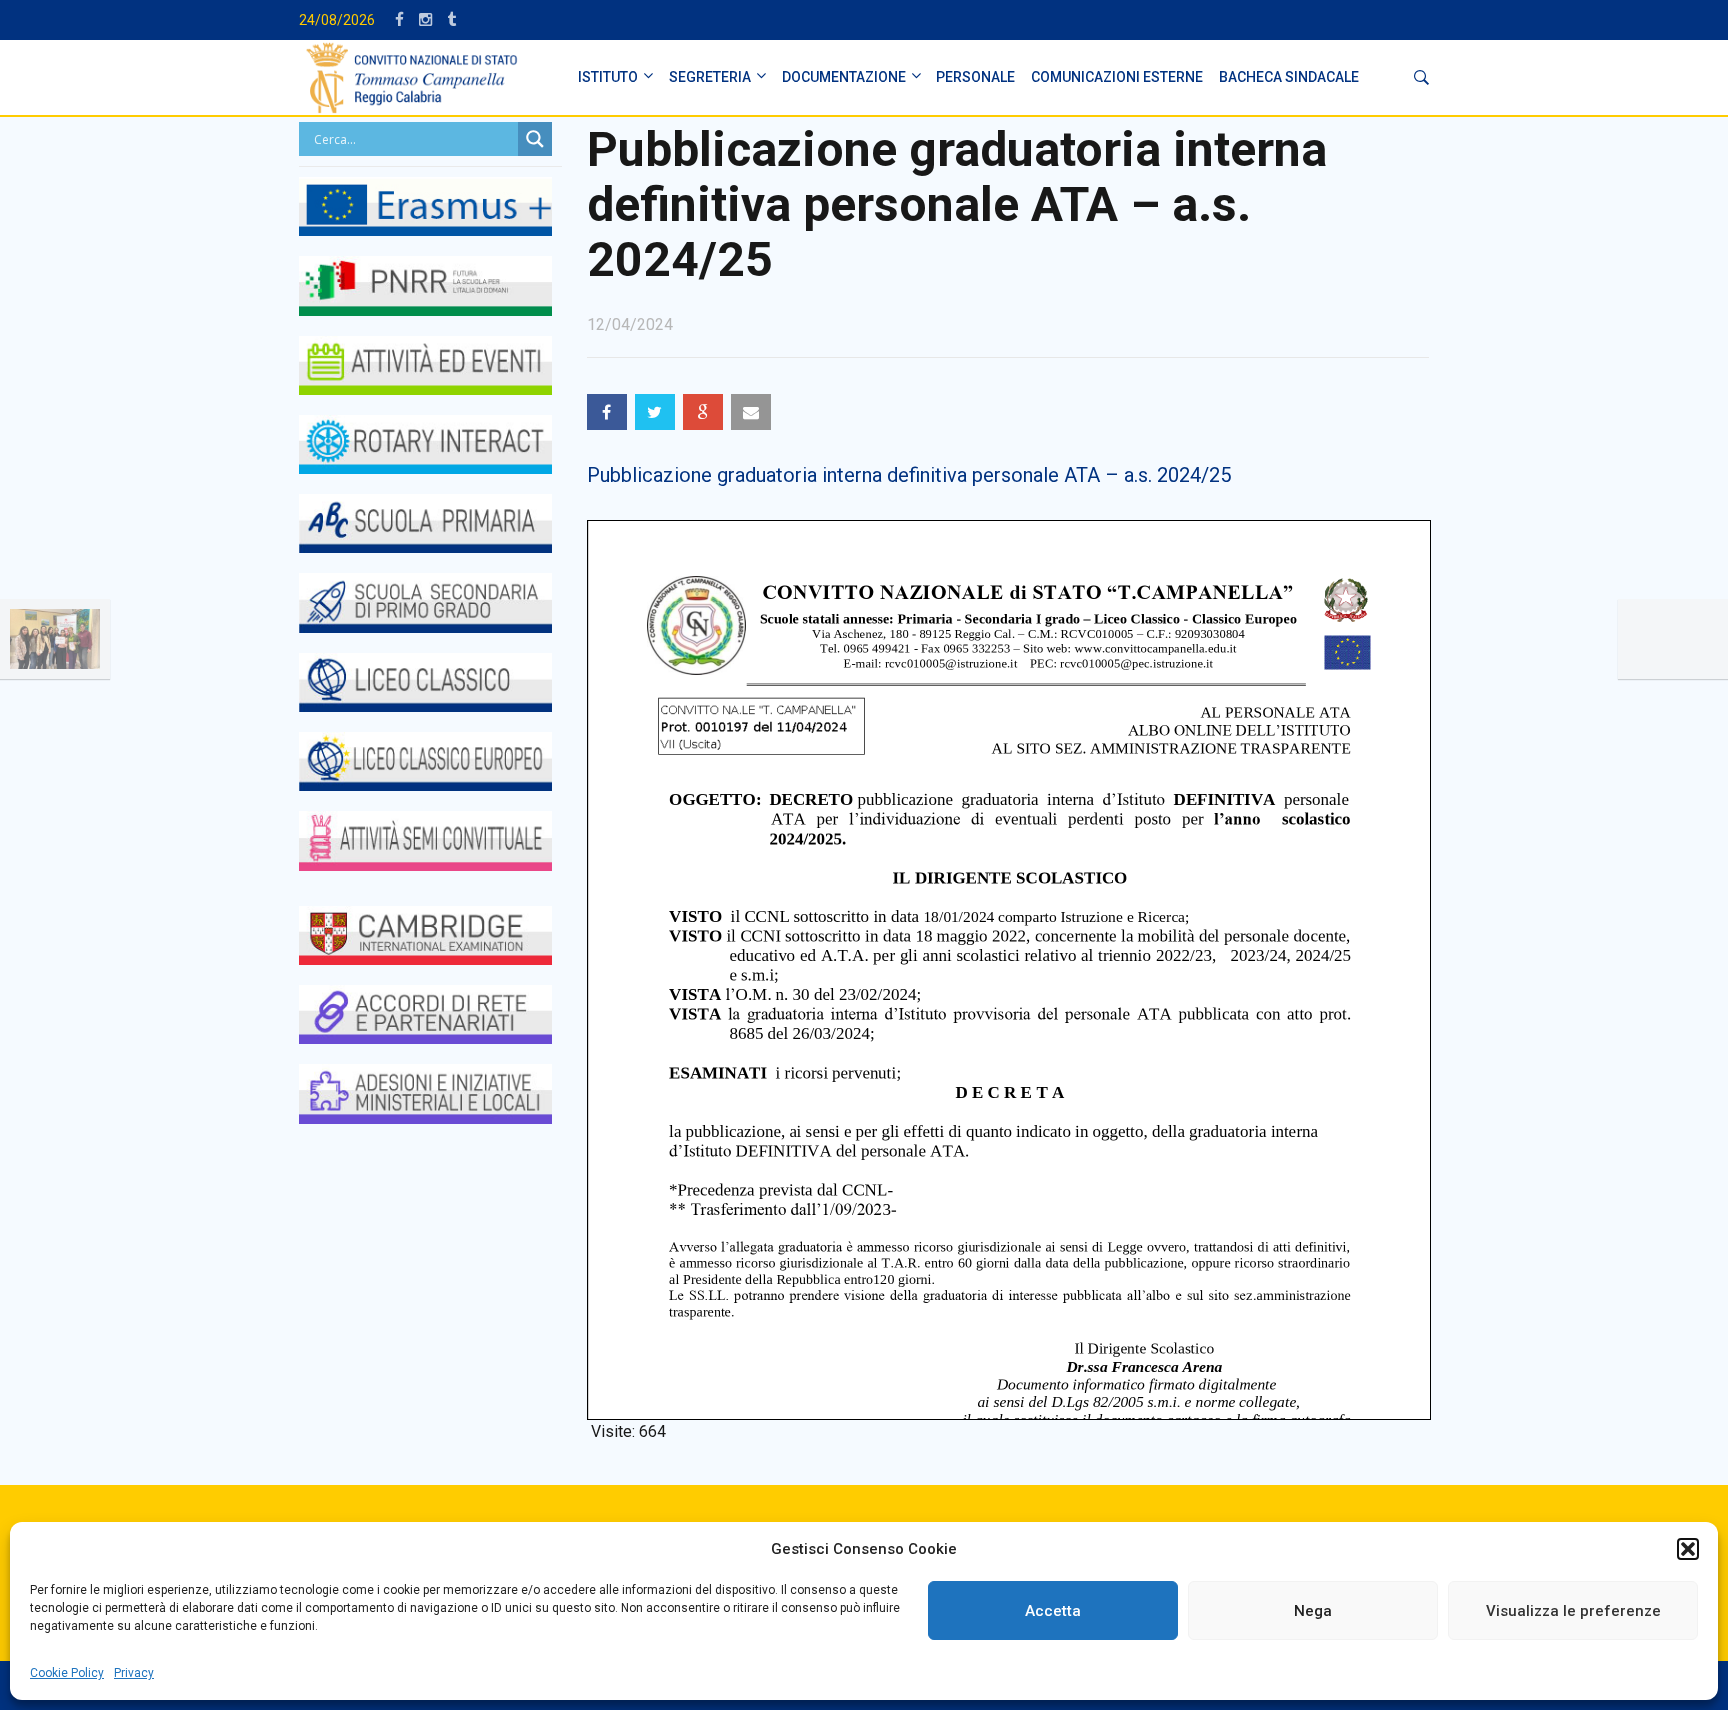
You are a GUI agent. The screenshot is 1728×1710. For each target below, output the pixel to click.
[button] (1688, 1549)
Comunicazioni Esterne (1117, 77)
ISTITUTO (608, 77)
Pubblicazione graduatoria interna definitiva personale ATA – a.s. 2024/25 (909, 475)
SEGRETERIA (710, 77)
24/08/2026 (337, 20)
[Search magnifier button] (535, 139)
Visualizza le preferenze (1573, 1611)
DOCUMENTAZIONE (844, 77)
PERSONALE (975, 77)
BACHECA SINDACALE (1289, 77)
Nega (1313, 1611)
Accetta (1053, 1611)
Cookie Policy (67, 1673)
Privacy (134, 1673)
